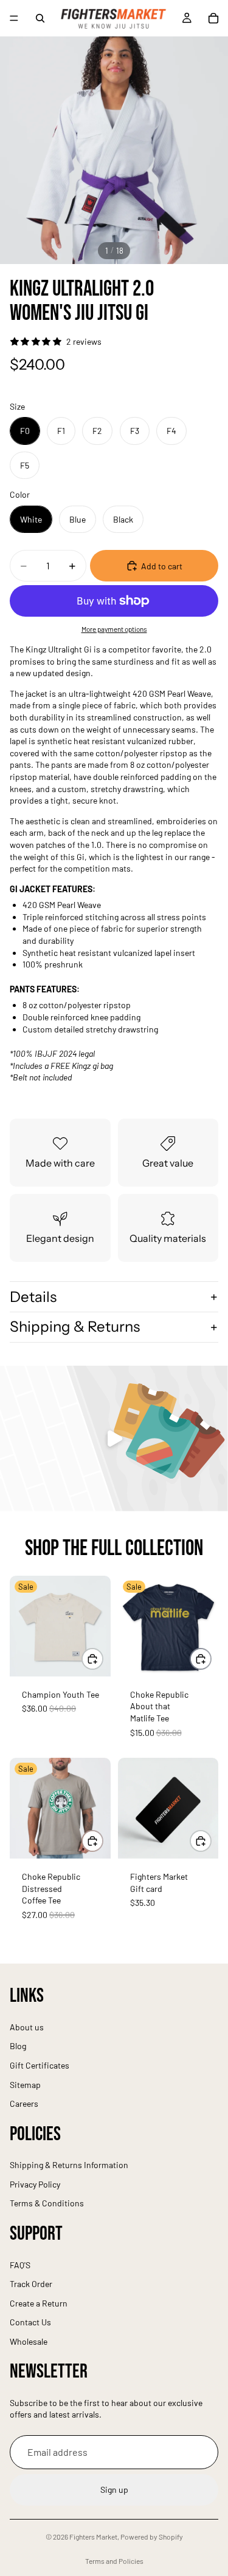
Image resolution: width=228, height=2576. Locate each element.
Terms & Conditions (47, 2204)
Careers (24, 2103)
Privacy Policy (35, 2184)
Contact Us (30, 2323)
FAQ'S (20, 2265)
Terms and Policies (114, 2561)
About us (27, 2027)
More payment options (114, 629)
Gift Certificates (40, 2065)
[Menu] (14, 18)
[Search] (40, 18)
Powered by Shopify (152, 2537)
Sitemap (25, 2085)
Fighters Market (93, 2537)
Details (33, 1297)
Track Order (31, 2284)
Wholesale (29, 2341)
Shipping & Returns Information (69, 2165)
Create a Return (39, 2303)
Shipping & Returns (75, 1327)
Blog (18, 2046)
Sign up (114, 2490)
